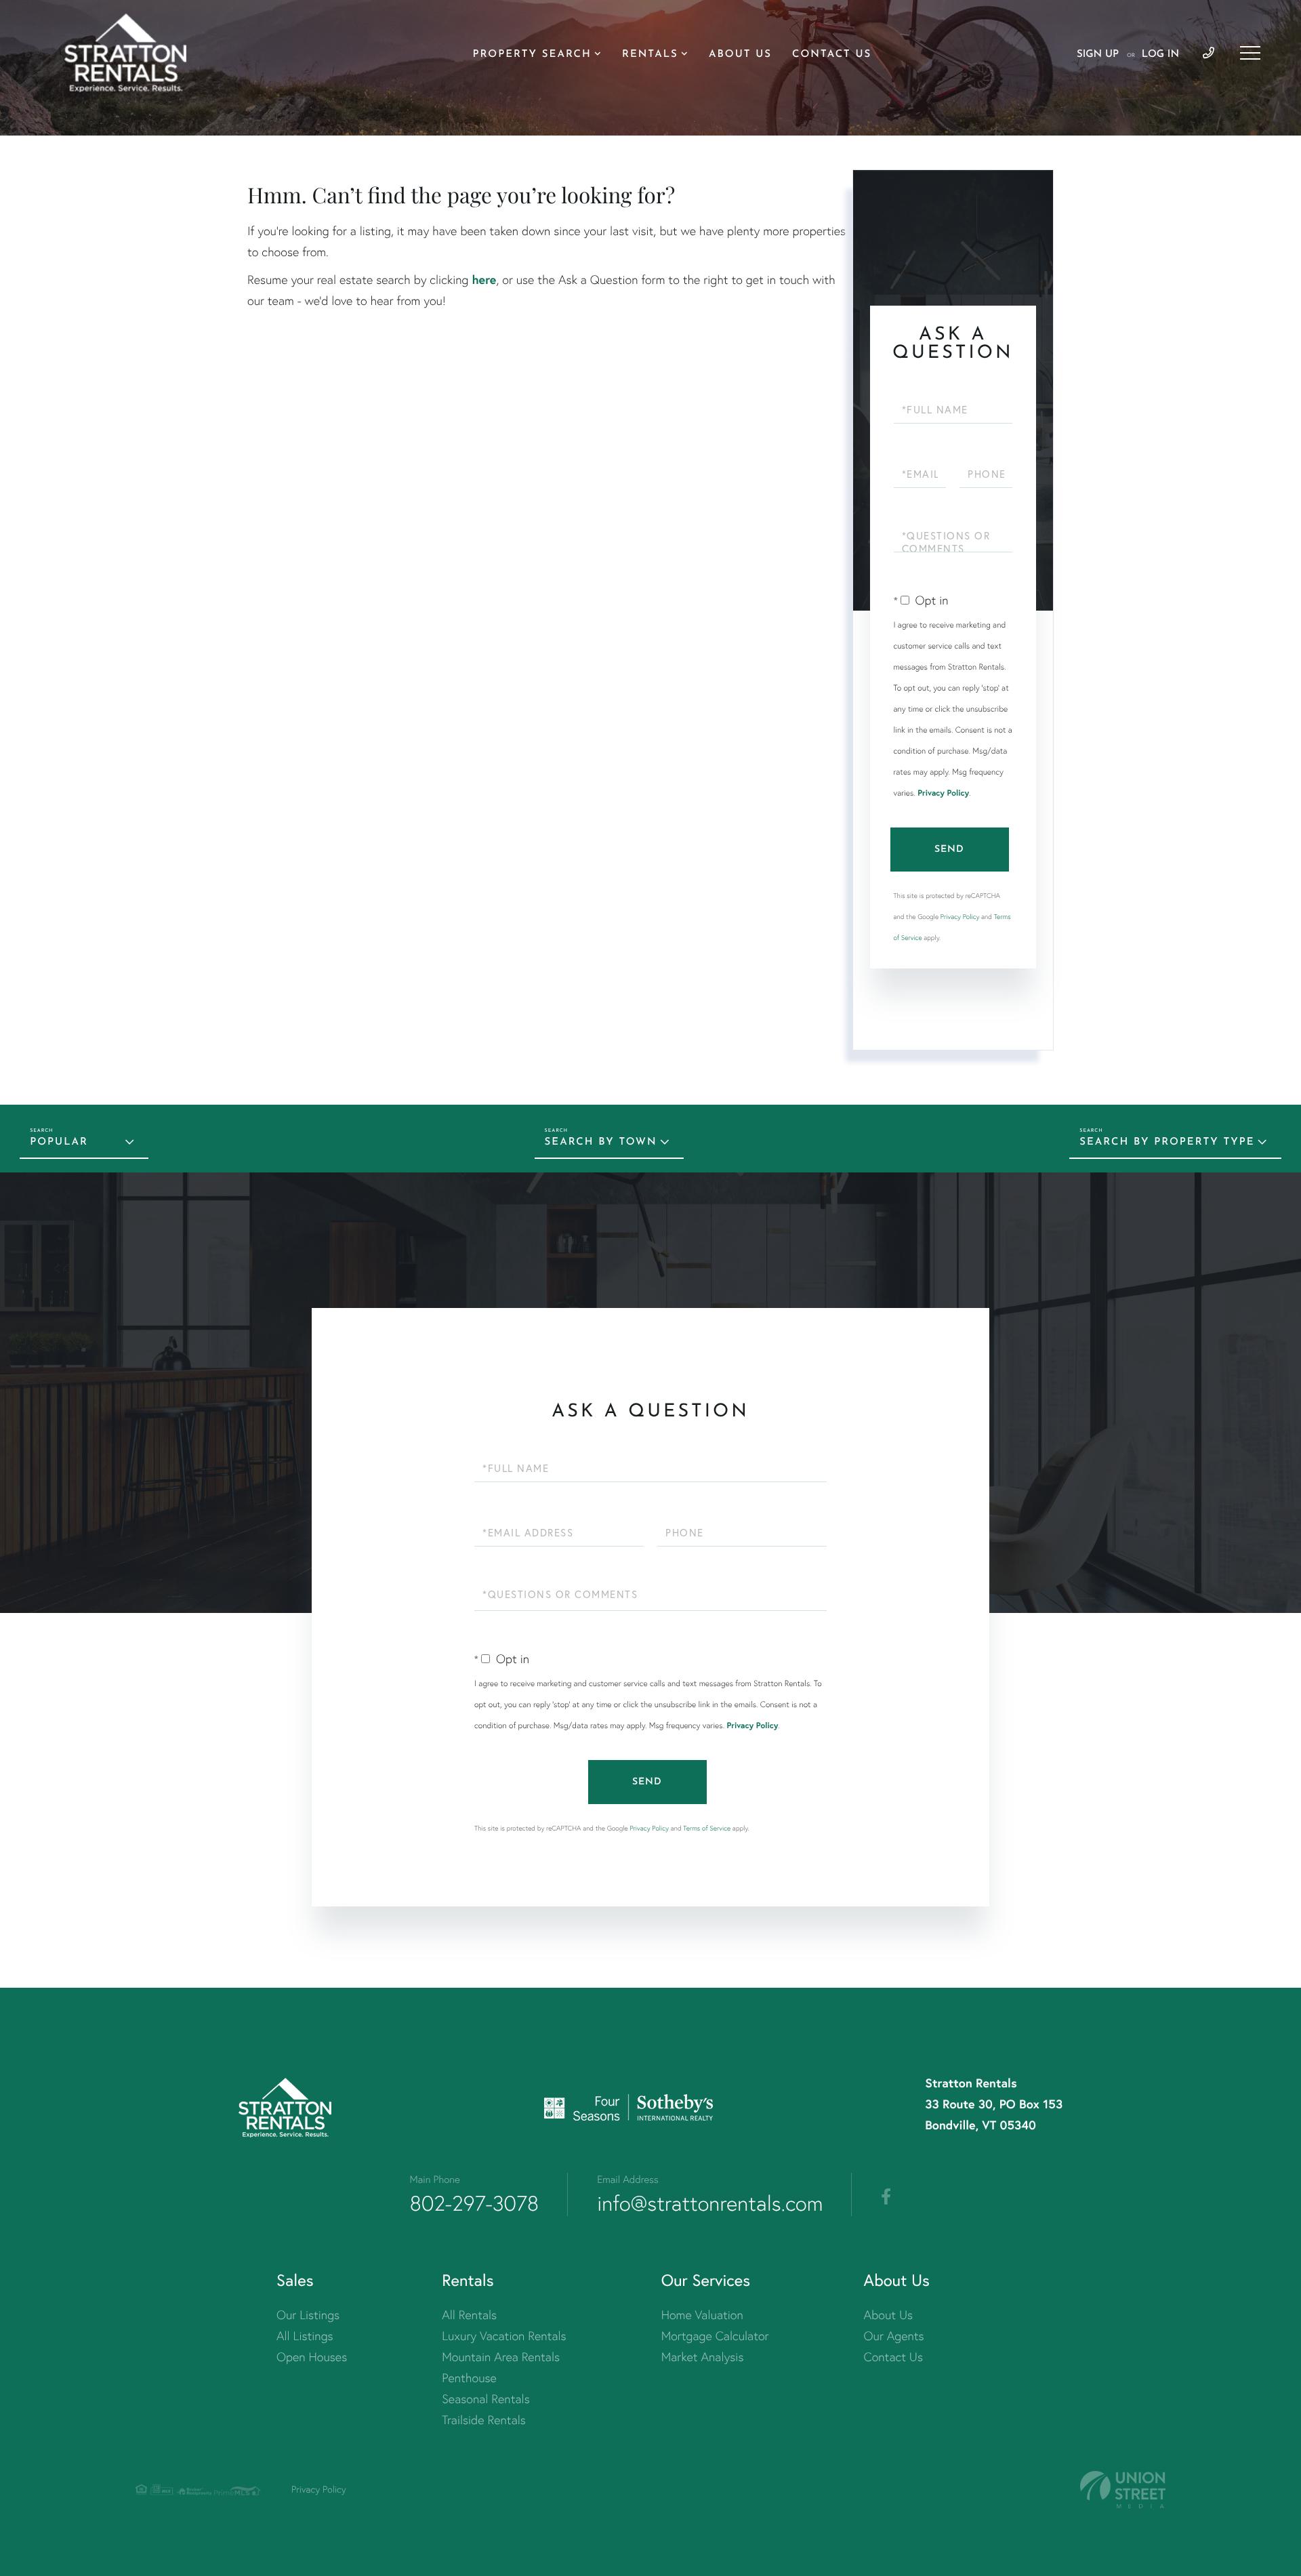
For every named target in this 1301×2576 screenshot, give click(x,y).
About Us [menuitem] (740, 55)
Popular (59, 1142)
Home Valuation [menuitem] (702, 2315)
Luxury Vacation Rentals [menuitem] (504, 2336)
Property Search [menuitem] (532, 55)
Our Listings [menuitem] (308, 2315)
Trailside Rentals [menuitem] (484, 2420)
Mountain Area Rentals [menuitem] (501, 2357)
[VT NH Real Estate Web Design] (1123, 2490)
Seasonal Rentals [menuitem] (486, 2399)
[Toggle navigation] (1250, 53)
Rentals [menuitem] (650, 55)
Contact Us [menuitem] (832, 55)
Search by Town (601, 1142)
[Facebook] (886, 2197)
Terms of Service (707, 1828)
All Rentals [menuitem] (469, 2315)
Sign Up (1098, 55)
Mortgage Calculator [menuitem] (715, 2336)
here (484, 279)
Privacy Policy (943, 793)
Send (949, 850)
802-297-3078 (475, 2203)
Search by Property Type (1167, 1142)
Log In (1160, 55)
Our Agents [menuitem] (894, 2336)
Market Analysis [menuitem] (703, 2357)
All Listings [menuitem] (305, 2336)
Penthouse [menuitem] (469, 2378)
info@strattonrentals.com (710, 2203)
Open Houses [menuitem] (312, 2357)
